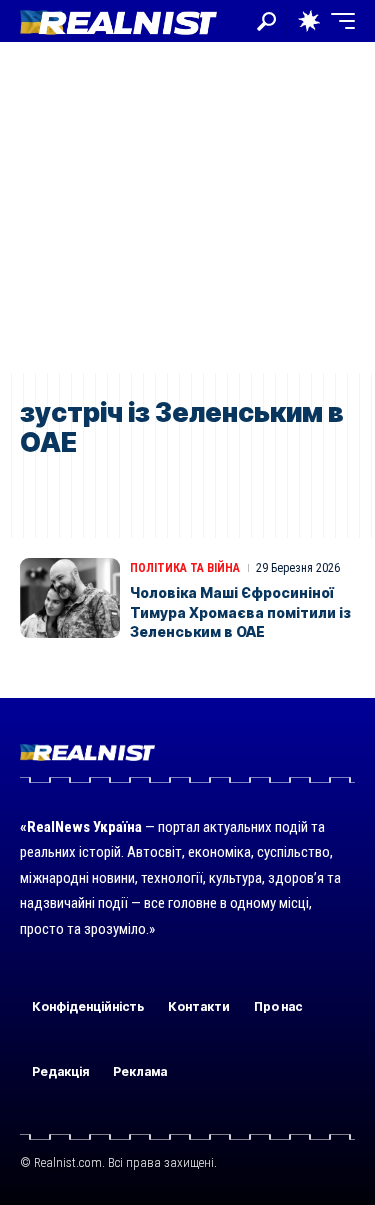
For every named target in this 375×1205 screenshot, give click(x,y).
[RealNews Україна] (118, 20)
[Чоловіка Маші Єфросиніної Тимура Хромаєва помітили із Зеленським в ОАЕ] (70, 598)
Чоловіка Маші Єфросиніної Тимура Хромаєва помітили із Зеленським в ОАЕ (240, 612)
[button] (266, 21)
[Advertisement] (187, 207)
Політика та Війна (185, 568)
